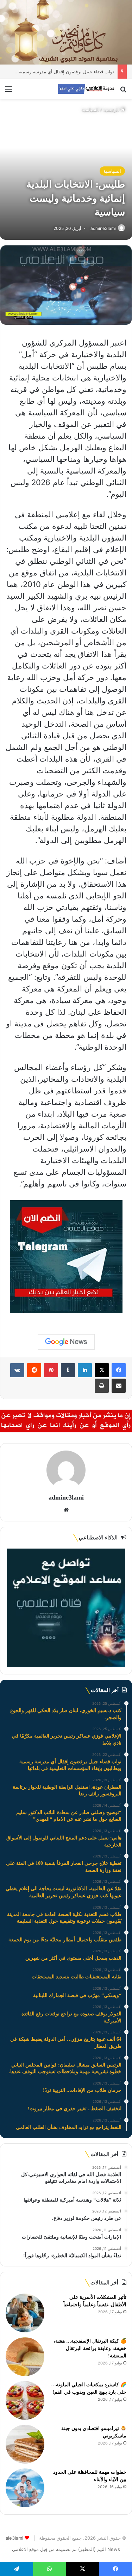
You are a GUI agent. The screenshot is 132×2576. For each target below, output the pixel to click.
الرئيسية (112, 109)
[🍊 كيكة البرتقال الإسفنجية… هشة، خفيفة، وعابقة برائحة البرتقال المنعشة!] (25, 2357)
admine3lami (103, 228)
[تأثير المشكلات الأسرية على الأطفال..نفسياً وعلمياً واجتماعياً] (25, 2313)
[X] (102, 1370)
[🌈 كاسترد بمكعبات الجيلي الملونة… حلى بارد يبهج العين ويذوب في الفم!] (25, 2400)
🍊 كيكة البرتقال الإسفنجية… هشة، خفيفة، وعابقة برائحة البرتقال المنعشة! (90, 2348)
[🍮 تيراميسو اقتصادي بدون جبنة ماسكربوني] (25, 2444)
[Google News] (66, 1342)
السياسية (90, 109)
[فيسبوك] (119, 1370)
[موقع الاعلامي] (86, 89)
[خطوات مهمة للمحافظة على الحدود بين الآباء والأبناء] (25, 2488)
